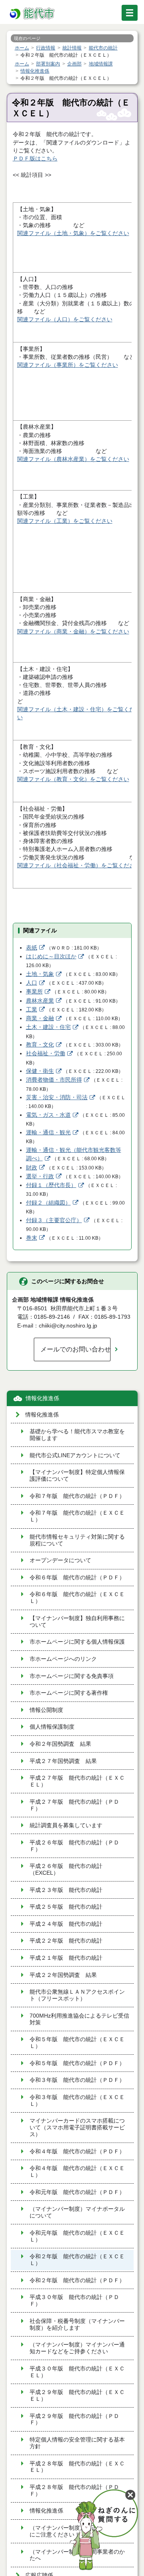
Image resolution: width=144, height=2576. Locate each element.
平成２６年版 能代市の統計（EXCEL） (66, 1870)
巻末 (32, 1238)
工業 (32, 1010)
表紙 (32, 948)
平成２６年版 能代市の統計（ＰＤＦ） (74, 1846)
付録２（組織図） (48, 1203)
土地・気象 (40, 974)
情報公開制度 (46, 1710)
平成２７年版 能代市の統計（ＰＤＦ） (74, 1805)
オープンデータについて (60, 1560)
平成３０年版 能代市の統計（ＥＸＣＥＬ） (77, 2372)
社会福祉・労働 (46, 1054)
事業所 (34, 992)
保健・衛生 (40, 1071)
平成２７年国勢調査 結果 (63, 1761)
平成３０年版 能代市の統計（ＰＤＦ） (74, 2301)
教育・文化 (40, 1045)
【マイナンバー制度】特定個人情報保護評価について (77, 1476)
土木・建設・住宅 (48, 1027)
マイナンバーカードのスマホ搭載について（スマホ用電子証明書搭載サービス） (77, 2128)
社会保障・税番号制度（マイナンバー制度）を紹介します (77, 2325)
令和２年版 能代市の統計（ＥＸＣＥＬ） (77, 2260)
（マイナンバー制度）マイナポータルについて (77, 2212)
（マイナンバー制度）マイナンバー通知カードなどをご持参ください (77, 2348)
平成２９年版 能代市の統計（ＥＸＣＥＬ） (77, 2396)
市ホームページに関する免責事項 (72, 1676)
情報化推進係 (42, 1398)
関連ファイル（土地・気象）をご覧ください (73, 233)
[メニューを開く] (130, 13)
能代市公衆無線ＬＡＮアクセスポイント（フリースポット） (77, 1995)
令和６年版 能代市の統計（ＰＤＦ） (77, 1578)
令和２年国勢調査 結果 (60, 1744)
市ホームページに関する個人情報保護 (77, 1642)
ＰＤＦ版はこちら (35, 159)
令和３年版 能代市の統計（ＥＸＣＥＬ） (77, 2101)
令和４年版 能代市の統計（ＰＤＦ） (77, 2152)
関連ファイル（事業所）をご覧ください (68, 365)
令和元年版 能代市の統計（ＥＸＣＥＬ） (77, 2236)
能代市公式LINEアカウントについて (75, 1455)
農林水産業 (40, 1001)
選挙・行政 (40, 1176)
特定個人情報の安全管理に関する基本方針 (77, 2443)
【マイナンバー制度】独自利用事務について (77, 1622)
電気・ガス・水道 (48, 1115)
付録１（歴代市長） (51, 1185)
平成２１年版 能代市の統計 (66, 1958)
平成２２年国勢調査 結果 (63, 1975)
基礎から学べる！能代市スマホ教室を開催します (77, 1435)
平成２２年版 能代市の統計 (66, 1941)
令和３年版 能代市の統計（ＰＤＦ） (77, 2080)
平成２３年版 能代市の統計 (66, 1890)
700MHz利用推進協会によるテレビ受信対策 (79, 2019)
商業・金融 (40, 1018)
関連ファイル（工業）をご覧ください (65, 521)
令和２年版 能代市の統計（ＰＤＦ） (77, 2280)
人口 (32, 983)
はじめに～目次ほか (51, 957)
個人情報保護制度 (52, 1727)
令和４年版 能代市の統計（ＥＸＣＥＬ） (77, 2172)
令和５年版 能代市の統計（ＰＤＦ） (77, 2063)
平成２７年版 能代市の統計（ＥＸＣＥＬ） (77, 1781)
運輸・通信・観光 (48, 1133)
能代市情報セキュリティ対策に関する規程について (77, 1540)
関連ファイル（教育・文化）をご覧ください (73, 779)
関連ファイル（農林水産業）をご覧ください (73, 459)
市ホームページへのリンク (63, 1659)
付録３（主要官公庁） (54, 1220)
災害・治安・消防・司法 (57, 1097)
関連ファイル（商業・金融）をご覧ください (73, 632)
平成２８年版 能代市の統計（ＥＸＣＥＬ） (77, 2467)
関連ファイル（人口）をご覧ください (65, 320)
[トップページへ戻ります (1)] (33, 14)
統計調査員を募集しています (66, 1825)
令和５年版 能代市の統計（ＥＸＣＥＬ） (77, 2043)
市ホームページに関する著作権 (69, 1693)
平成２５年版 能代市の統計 (66, 1907)
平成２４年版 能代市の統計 (66, 1924)
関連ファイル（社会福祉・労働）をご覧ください (79, 866)
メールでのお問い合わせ (76, 1349)
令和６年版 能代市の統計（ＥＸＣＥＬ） (77, 1598)
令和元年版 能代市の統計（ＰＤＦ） (77, 2192)
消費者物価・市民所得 (54, 1080)
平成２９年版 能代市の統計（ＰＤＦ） (74, 2420)
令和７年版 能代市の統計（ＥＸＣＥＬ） (77, 1516)
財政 (32, 1168)
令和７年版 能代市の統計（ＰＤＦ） (77, 1496)
